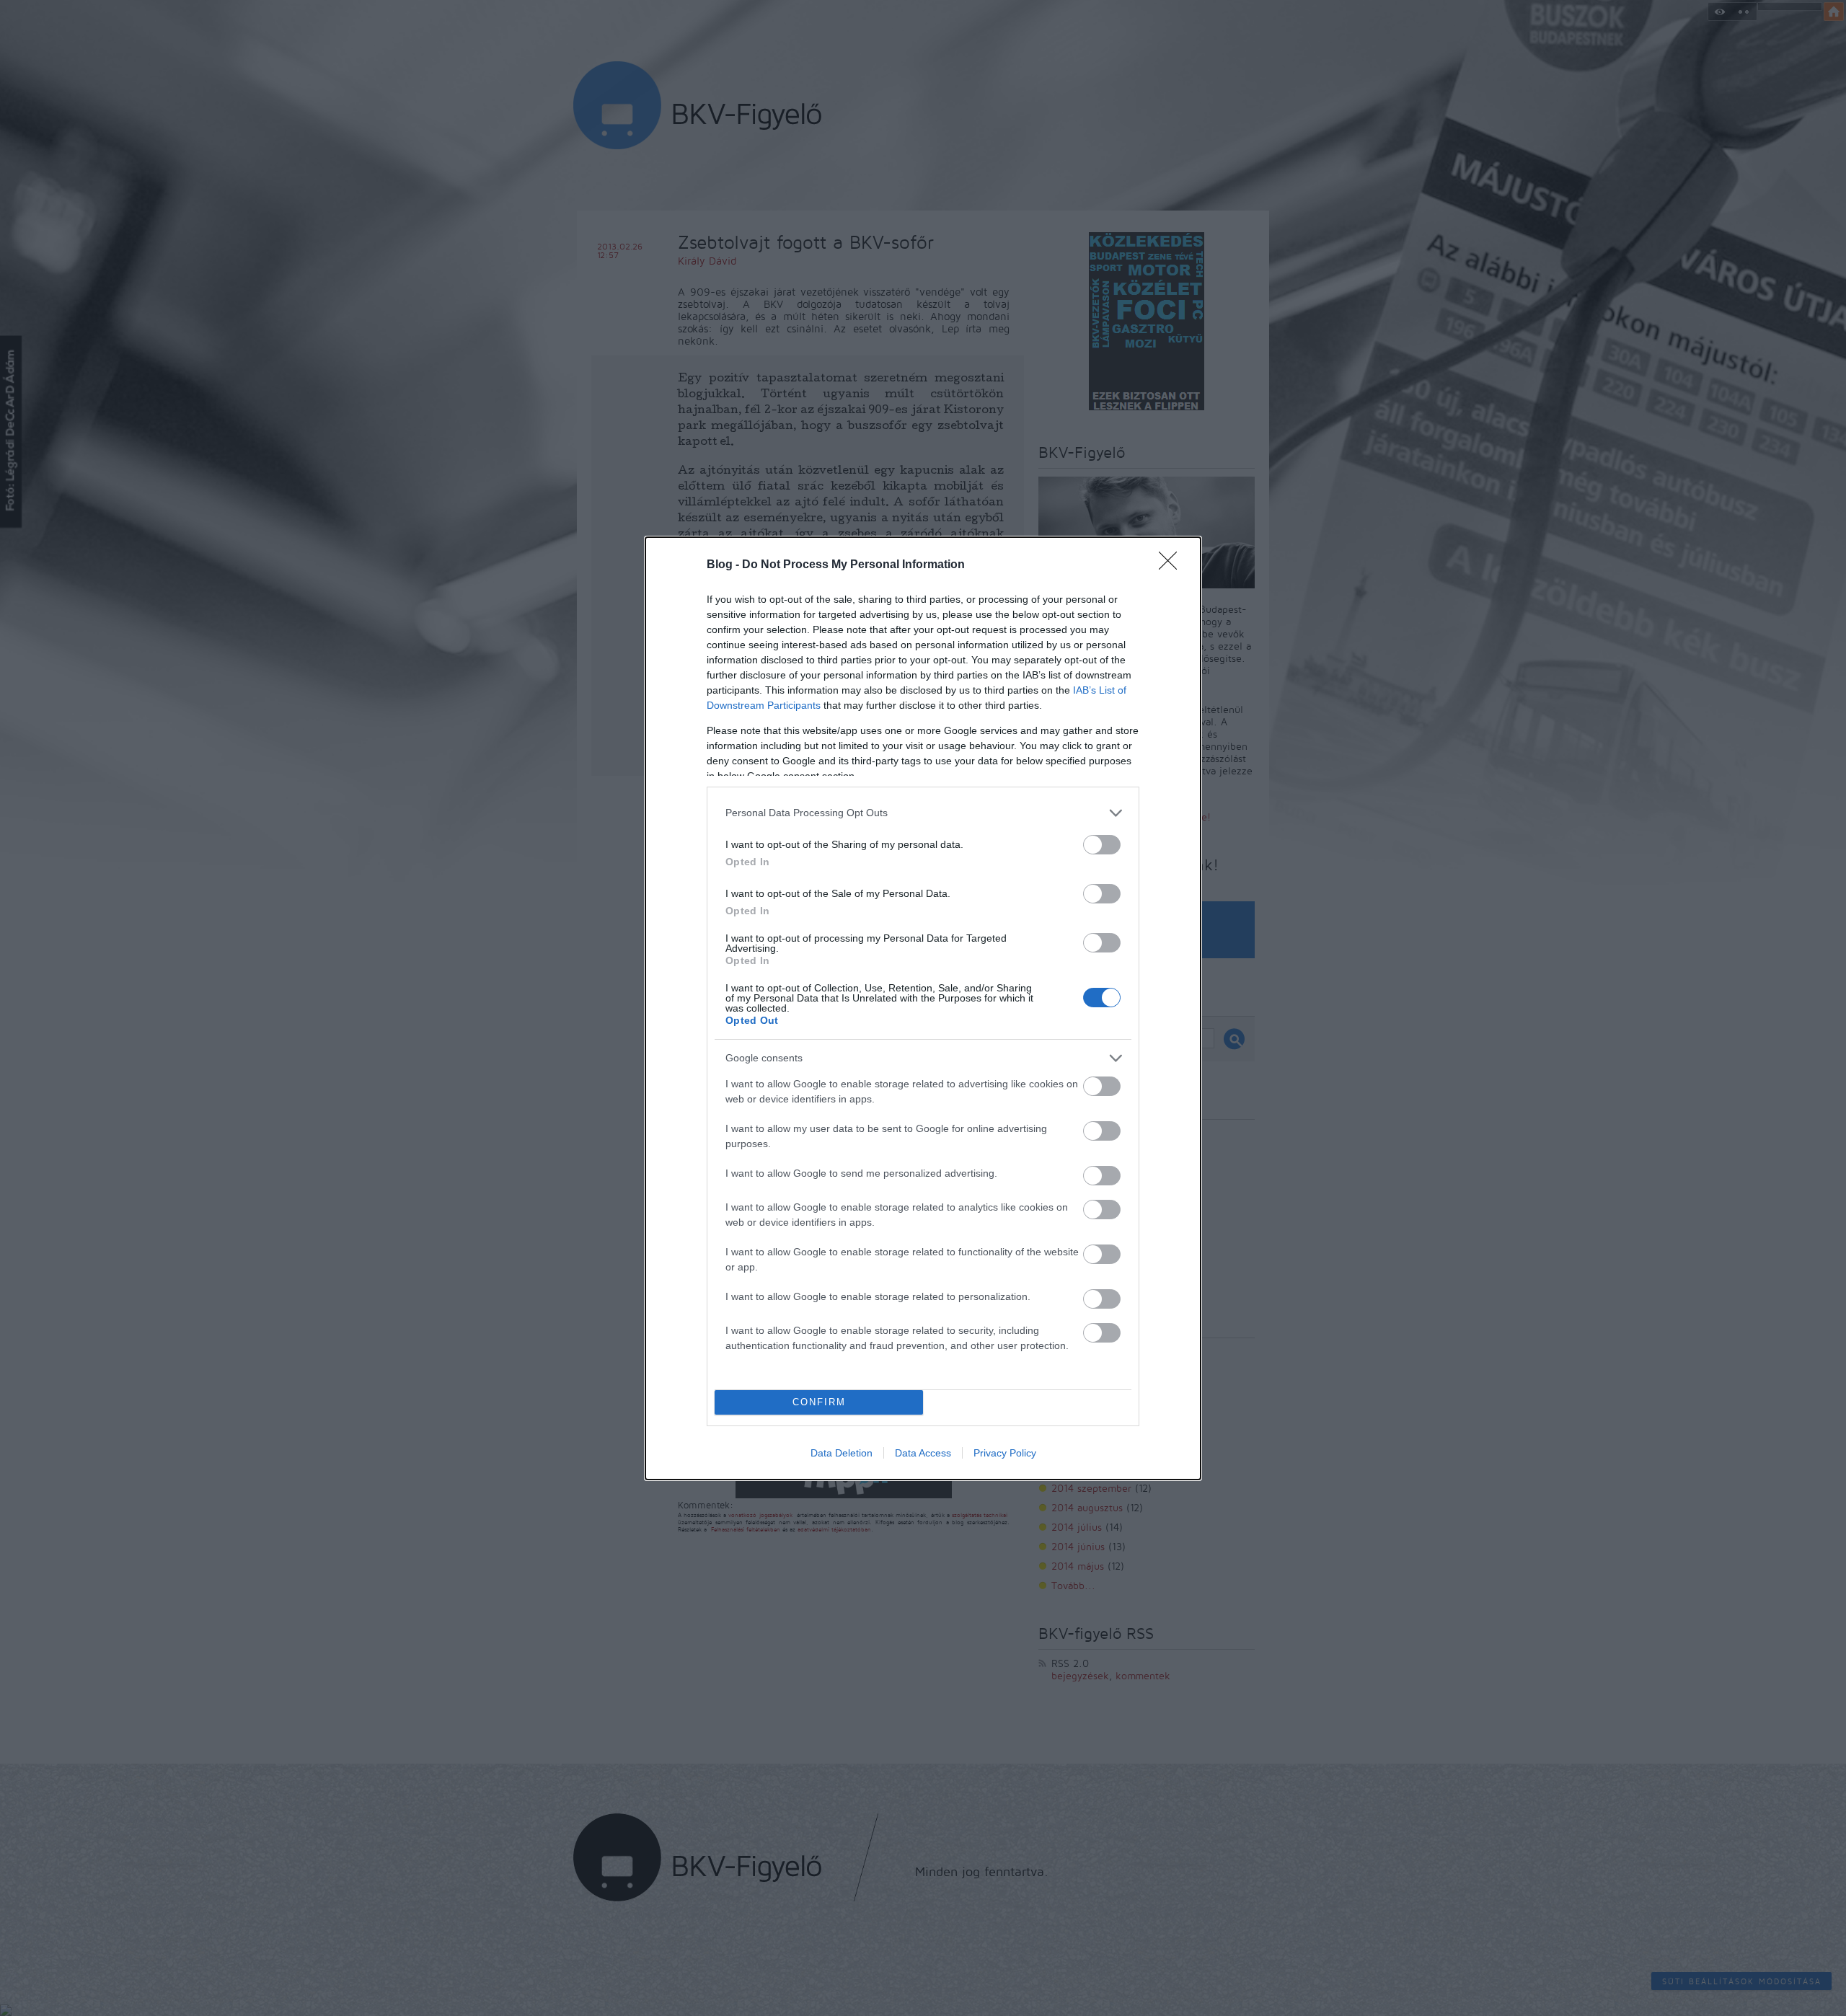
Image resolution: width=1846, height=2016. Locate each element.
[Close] (1172, 565)
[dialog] (923, 1008)
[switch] (1102, 845)
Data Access (923, 1453)
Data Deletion (842, 1453)
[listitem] (923, 813)
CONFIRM (819, 1402)
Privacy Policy (1005, 1453)
